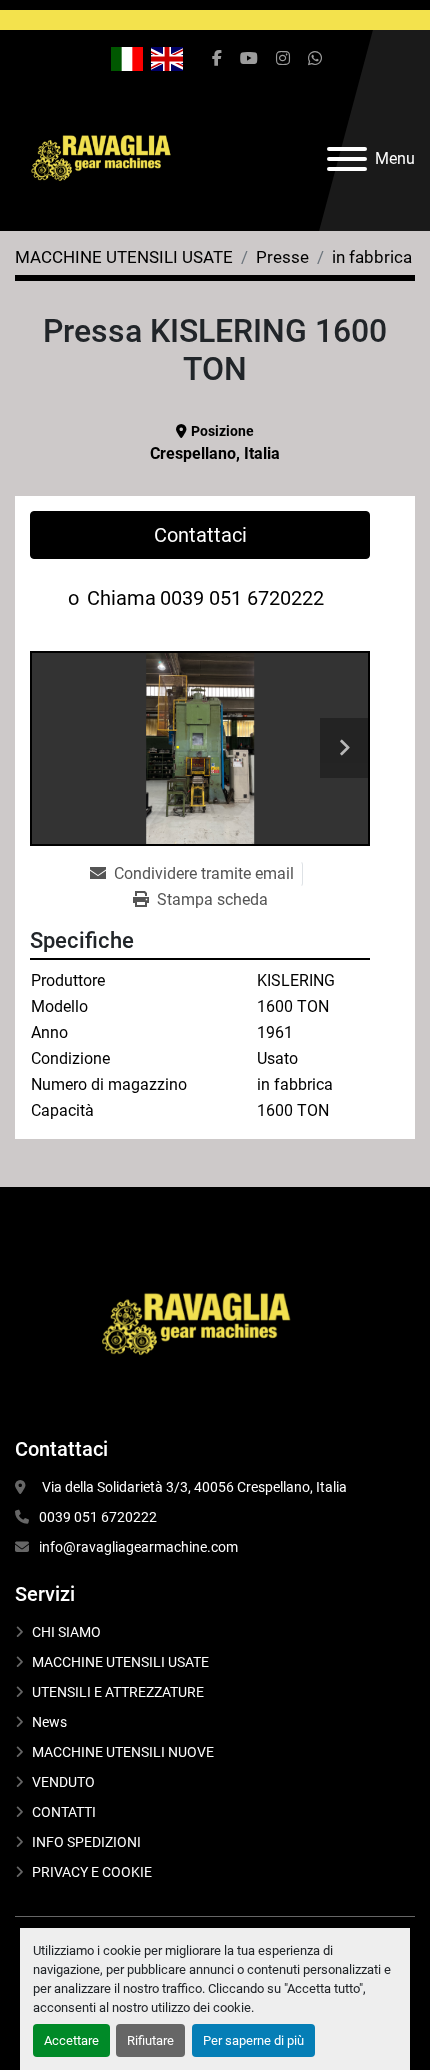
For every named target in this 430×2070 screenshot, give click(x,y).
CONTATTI (64, 1812)
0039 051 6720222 (242, 598)
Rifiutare (150, 2040)
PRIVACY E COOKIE (92, 1872)
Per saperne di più (253, 2040)
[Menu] (347, 159)
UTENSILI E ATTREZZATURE (118, 1692)
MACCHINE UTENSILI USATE (120, 1662)
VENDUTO (63, 1782)
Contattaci (200, 535)
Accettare (71, 2040)
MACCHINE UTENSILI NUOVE (123, 1752)
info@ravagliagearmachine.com (138, 1547)
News (49, 1722)
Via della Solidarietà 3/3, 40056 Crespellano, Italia (193, 1487)
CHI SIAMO (66, 1632)
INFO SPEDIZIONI (86, 1842)
